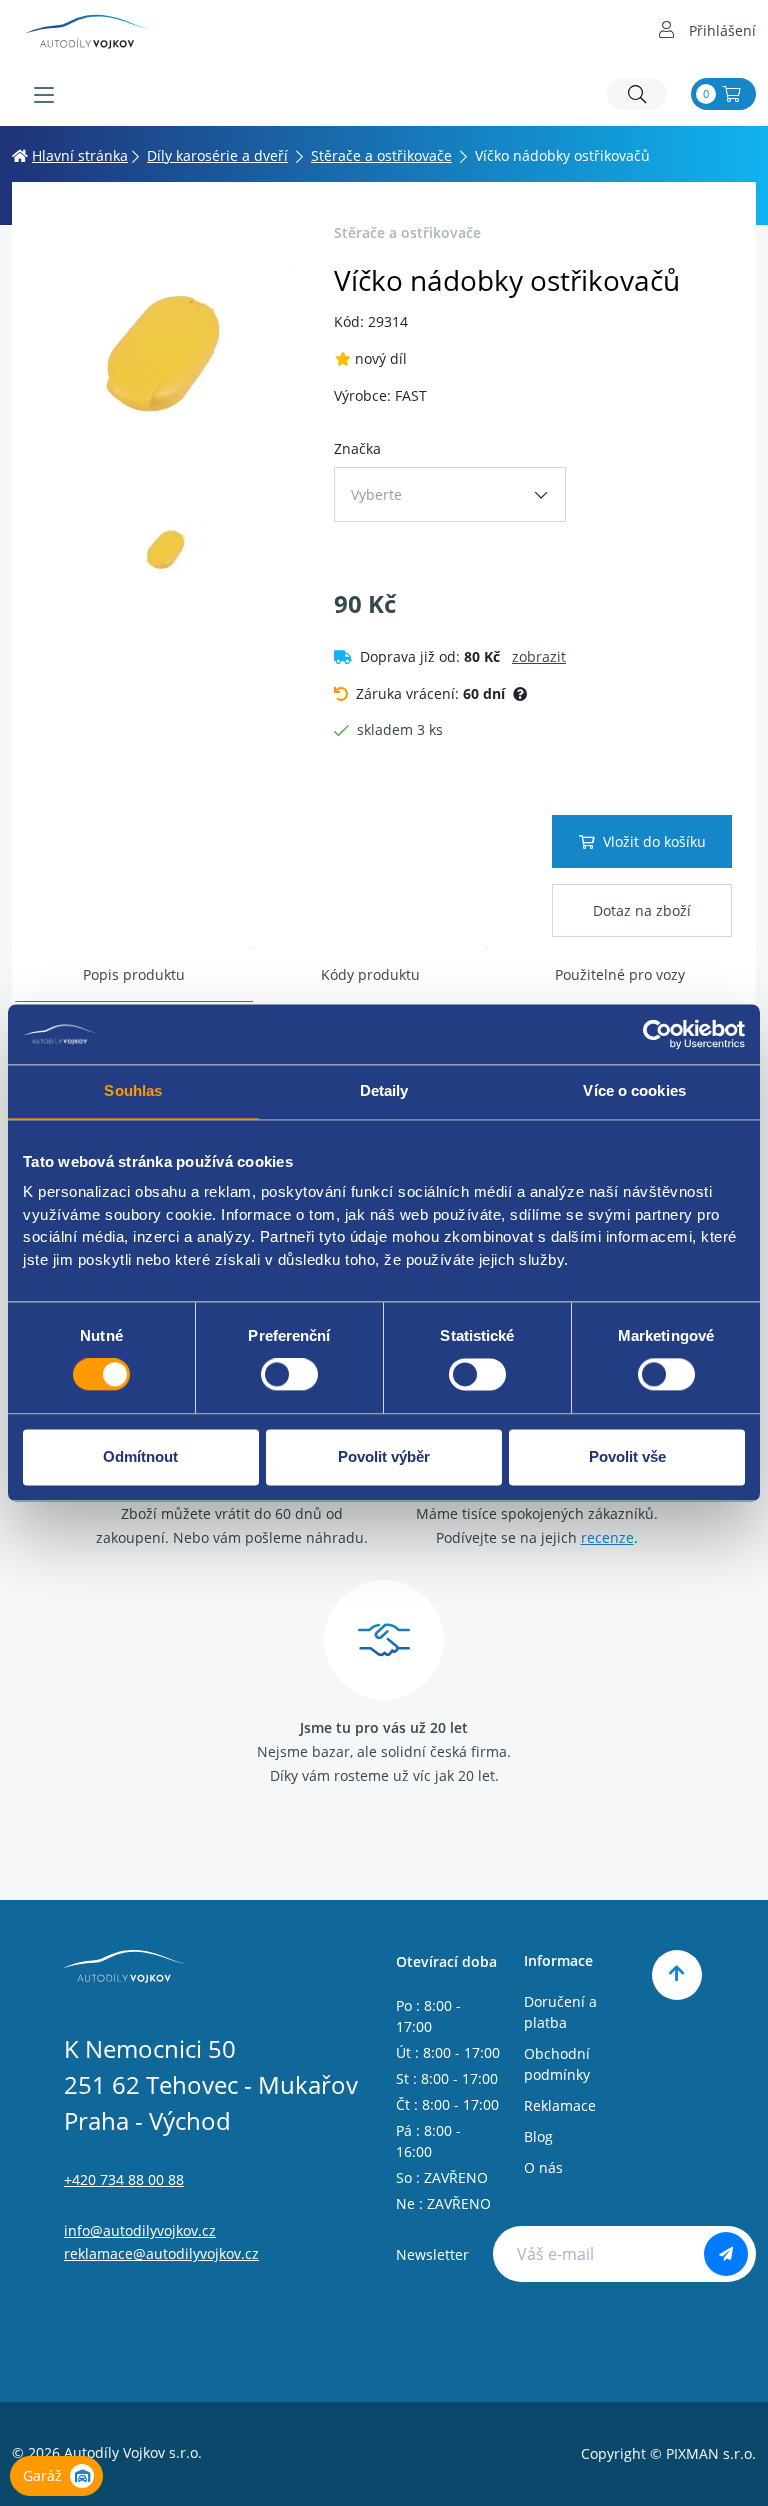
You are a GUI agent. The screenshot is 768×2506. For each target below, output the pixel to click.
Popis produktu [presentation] (134, 974)
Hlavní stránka (80, 155)
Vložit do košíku (654, 841)
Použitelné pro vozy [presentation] (620, 974)
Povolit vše (627, 1456)
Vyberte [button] (376, 494)
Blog (538, 2136)
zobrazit (539, 656)
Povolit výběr (384, 1456)
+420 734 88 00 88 (124, 2179)
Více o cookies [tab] (634, 1090)
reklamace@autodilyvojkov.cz (161, 2253)
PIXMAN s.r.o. (711, 2453)
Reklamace (560, 2105)
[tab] (134, 975)
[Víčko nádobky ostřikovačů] (167, 349)
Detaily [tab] (384, 1090)
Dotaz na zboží (642, 910)
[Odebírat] (726, 2254)
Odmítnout (140, 1456)
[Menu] (44, 95)
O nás (543, 2167)
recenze (607, 1537)
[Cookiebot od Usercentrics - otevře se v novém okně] (657, 1034)
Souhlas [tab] (133, 1090)
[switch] (289, 1375)
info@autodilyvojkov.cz (140, 2230)
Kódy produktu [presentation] (370, 974)
